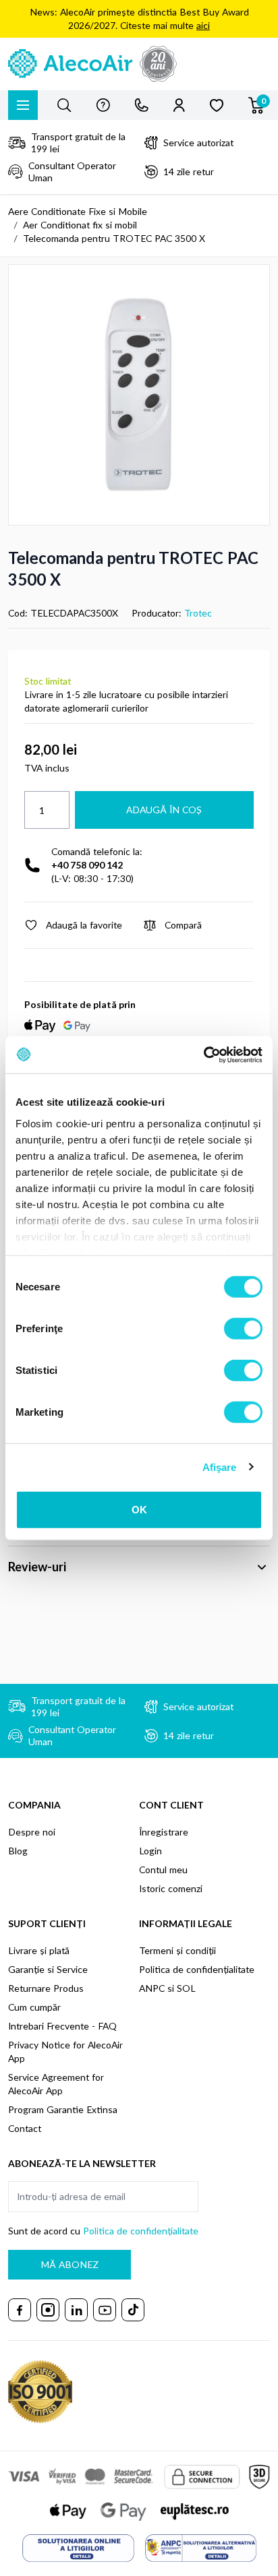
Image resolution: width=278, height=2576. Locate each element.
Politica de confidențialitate (197, 1969)
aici (203, 25)
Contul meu (163, 1870)
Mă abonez (69, 2264)
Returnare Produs (46, 1988)
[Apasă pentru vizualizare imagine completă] (139, 395)
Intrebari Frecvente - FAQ (62, 2026)
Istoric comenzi (171, 1888)
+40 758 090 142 (87, 865)
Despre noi (32, 1832)
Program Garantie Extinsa (63, 2109)
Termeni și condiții (177, 1950)
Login (150, 1851)
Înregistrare (164, 1832)
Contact (25, 2128)
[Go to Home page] (139, 64)
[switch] (243, 1329)
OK (139, 1510)
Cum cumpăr (34, 2007)
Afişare (220, 1467)
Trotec (198, 613)
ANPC (152, 1988)
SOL (186, 1988)
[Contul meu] (179, 105)
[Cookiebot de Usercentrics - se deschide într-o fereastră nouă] (203, 1055)
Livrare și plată (39, 1950)
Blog (18, 1851)
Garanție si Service (48, 1969)
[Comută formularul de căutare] (64, 105)
